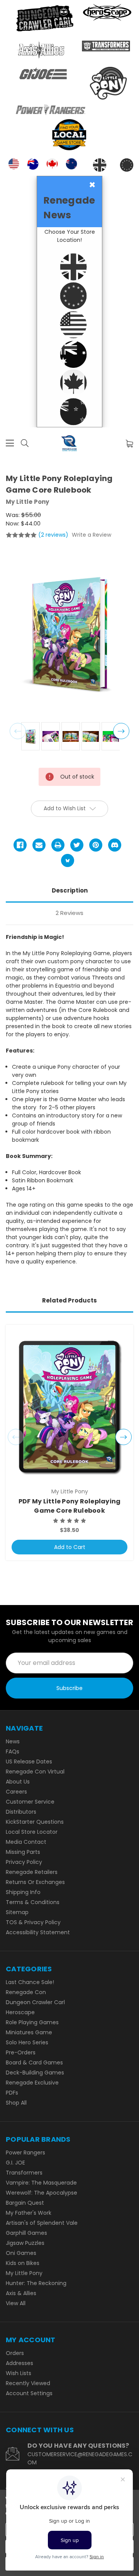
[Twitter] (77, 845)
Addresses (19, 2363)
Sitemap (17, 1912)
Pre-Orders (21, 2052)
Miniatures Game (29, 2032)
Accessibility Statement (38, 1932)
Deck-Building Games (35, 2073)
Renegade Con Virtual (35, 1772)
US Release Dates (29, 1762)
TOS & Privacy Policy (33, 1922)
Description (70, 890)
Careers (16, 1792)
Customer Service (30, 1802)
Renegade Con (26, 1992)
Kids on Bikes (23, 2263)
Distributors (21, 1812)
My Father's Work (29, 2213)
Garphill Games (26, 2233)
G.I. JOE (15, 2163)
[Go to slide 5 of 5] (16, 1437)
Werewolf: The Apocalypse (42, 2193)
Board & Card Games (34, 2063)
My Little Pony (24, 2273)
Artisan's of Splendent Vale (42, 2223)
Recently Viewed (28, 2383)
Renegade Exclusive (32, 2083)
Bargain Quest (25, 2203)
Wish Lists (19, 2373)
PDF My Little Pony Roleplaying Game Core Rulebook (70, 1506)
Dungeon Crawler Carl (35, 2002)
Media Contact (26, 1842)
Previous (18, 731)
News (13, 1741)
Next (121, 731)
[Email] (39, 845)
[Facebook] (20, 845)
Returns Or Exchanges (35, 1882)
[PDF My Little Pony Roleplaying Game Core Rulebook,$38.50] (69, 1407)
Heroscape (20, 2012)
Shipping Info (23, 1892)
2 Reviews (69, 913)
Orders (15, 2353)
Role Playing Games (32, 2022)
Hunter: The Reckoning (36, 2283)
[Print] (58, 845)
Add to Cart (70, 1547)
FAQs (13, 1751)
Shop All (16, 2103)
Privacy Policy (24, 1862)
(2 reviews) (54, 535)
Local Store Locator (32, 1832)
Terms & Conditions (33, 1902)
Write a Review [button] (92, 535)
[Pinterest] (96, 845)
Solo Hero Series (27, 2042)
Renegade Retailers (32, 1872)
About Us (18, 1782)
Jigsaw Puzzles (25, 2243)
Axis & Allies (21, 2293)
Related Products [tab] (69, 1300)
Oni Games (21, 2253)
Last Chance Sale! (30, 1982)
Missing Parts (23, 1852)
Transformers (24, 2173)
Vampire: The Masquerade (41, 2183)
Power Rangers (25, 2153)
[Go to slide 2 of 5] (124, 1437)
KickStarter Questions (35, 1822)
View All (16, 2303)
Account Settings (29, 2393)
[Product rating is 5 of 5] (21, 535)
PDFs (12, 2093)
